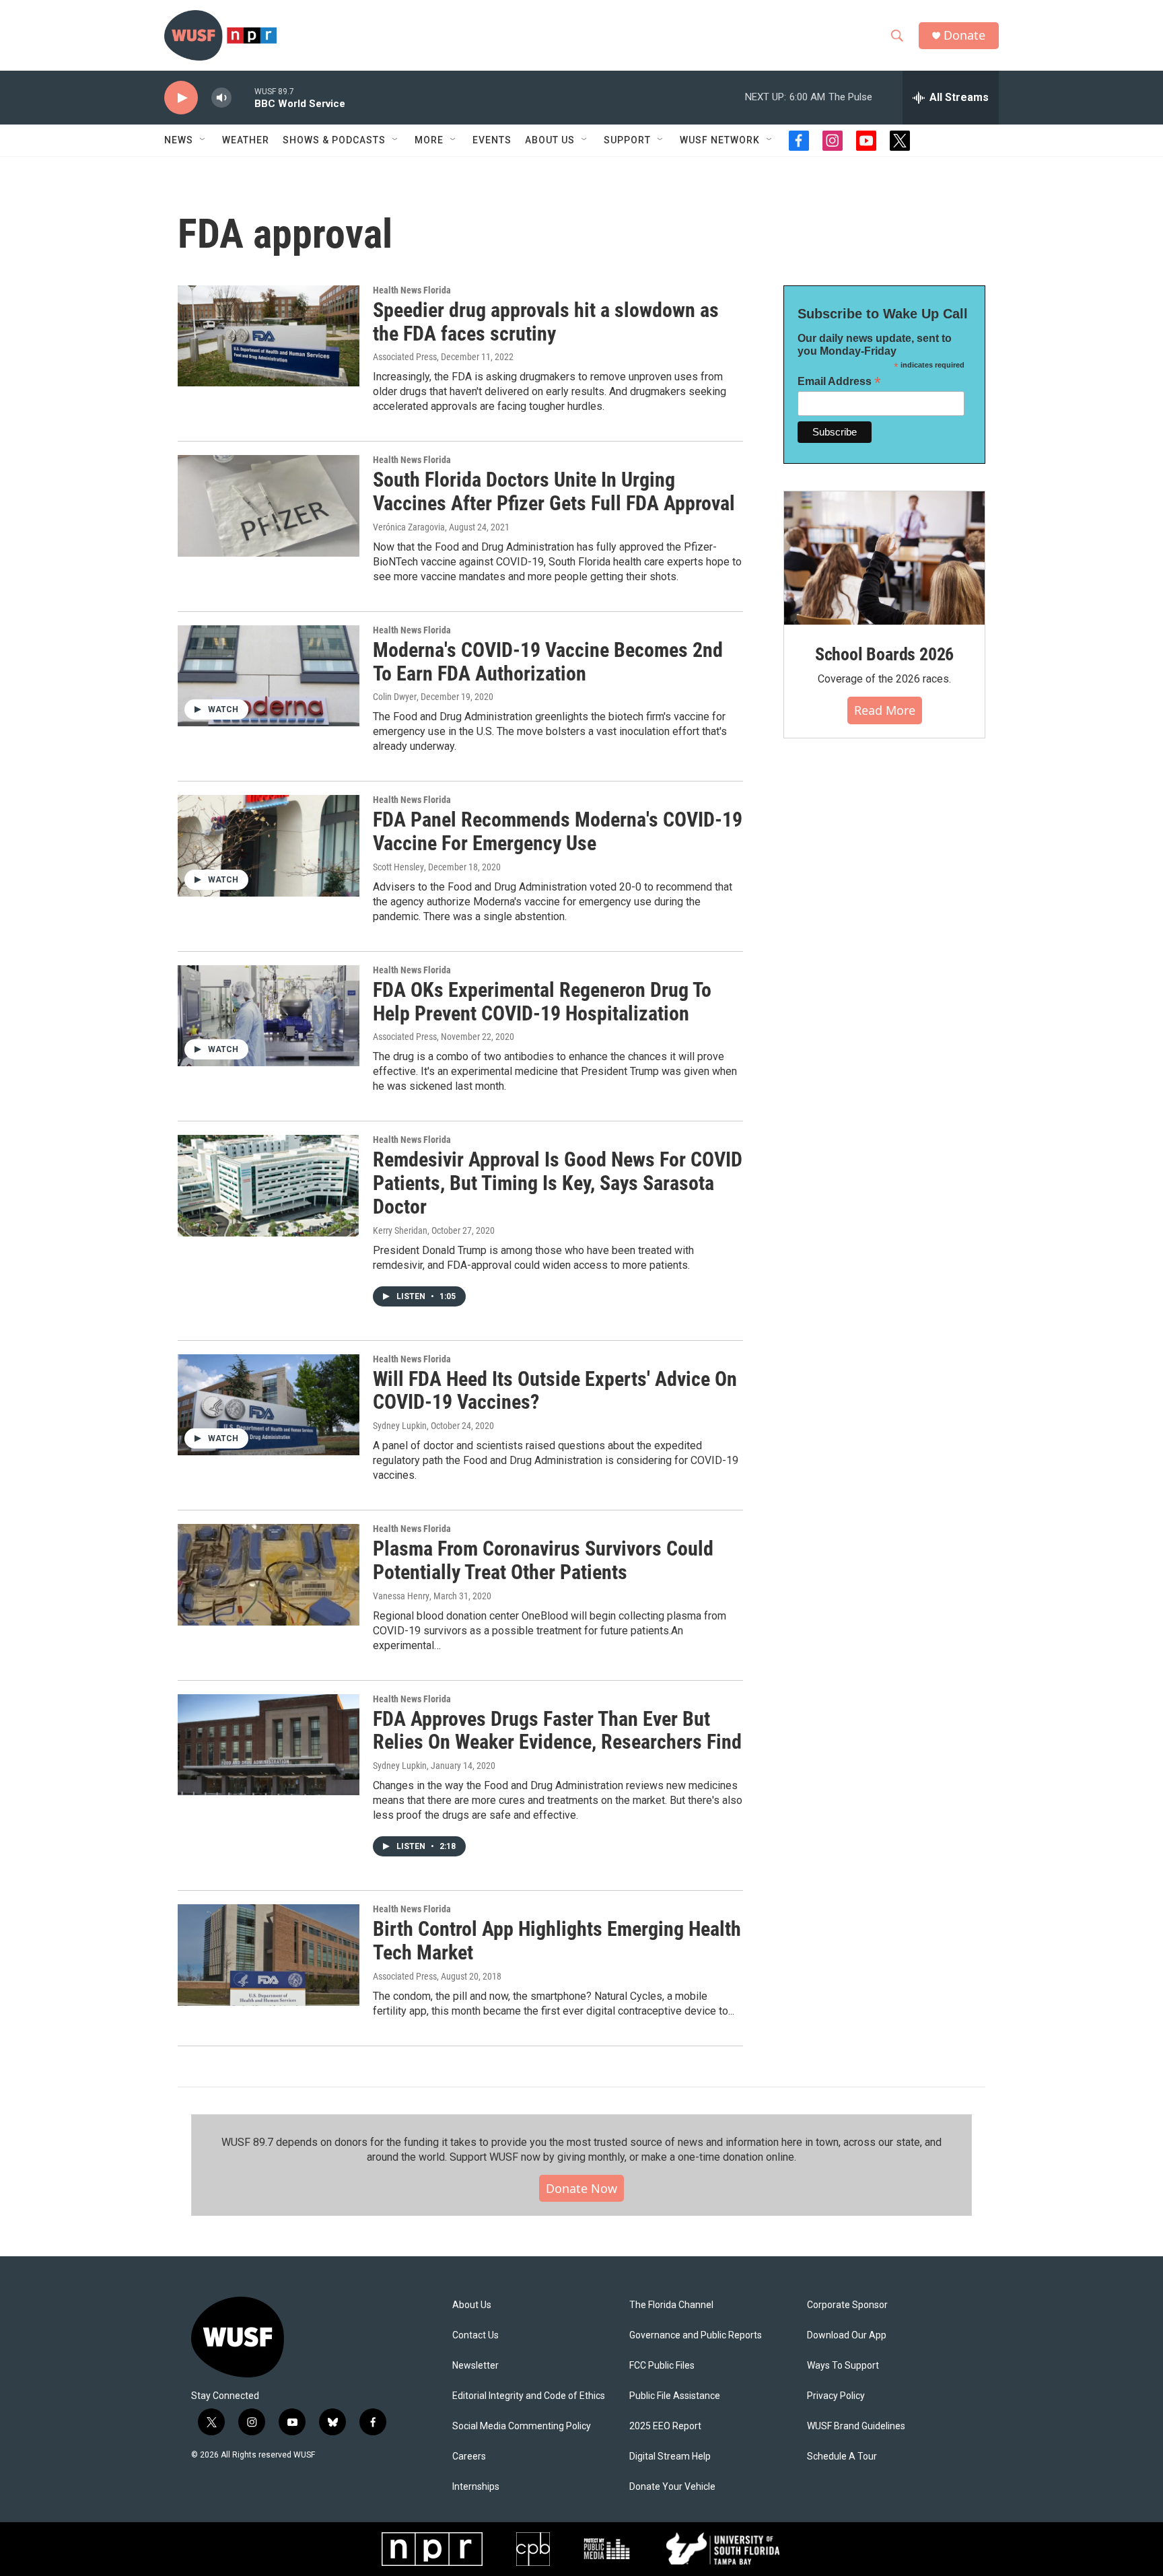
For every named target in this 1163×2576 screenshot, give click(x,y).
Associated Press (405, 357)
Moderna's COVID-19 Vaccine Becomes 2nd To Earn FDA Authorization (548, 662)
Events (492, 140)
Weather (246, 140)
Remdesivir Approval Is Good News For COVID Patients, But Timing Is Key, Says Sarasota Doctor (558, 1183)
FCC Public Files (662, 2366)
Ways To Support (843, 2366)
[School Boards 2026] (884, 558)
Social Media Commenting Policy (522, 2426)
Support (627, 140)
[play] (181, 98)
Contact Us (475, 2335)
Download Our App (847, 2335)
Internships (476, 2487)
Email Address (839, 381)
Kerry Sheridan (400, 1230)
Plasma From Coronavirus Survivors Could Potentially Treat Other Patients (543, 1560)
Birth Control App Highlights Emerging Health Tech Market (557, 1941)
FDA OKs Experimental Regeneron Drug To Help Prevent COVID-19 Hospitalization (542, 1002)
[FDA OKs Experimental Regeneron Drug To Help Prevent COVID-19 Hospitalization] (269, 1016)
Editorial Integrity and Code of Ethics (529, 2396)
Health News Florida (412, 290)
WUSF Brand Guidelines (856, 2426)
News (179, 140)
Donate (964, 35)
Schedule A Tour (842, 2457)
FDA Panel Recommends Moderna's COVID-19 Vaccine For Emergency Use (558, 831)
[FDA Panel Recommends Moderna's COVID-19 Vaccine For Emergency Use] (269, 845)
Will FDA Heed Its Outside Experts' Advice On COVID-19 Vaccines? (555, 1391)
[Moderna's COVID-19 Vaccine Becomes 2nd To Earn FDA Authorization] (269, 676)
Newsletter (475, 2366)
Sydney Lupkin (400, 1426)
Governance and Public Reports (696, 2335)
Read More (885, 710)
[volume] (221, 98)
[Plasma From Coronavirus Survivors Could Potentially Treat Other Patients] (269, 1574)
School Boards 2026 (884, 654)
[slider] (243, 97)
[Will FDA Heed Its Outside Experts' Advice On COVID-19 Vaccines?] (269, 1405)
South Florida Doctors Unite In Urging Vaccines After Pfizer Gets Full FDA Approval (554, 491)
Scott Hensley (398, 867)
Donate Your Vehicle (672, 2487)
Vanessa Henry (401, 1596)
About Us (472, 2305)
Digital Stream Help (670, 2457)
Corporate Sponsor (847, 2305)
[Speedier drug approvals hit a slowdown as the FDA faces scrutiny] (269, 336)
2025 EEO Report (665, 2426)
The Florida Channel (671, 2305)
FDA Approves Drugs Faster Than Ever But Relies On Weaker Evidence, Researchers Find (557, 1731)
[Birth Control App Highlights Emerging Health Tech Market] (269, 1955)
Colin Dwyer (395, 697)
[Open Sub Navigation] (203, 140)
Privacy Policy (836, 2396)
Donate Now (581, 2188)
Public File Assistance (675, 2396)
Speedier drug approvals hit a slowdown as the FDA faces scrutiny (546, 322)
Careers (469, 2457)
